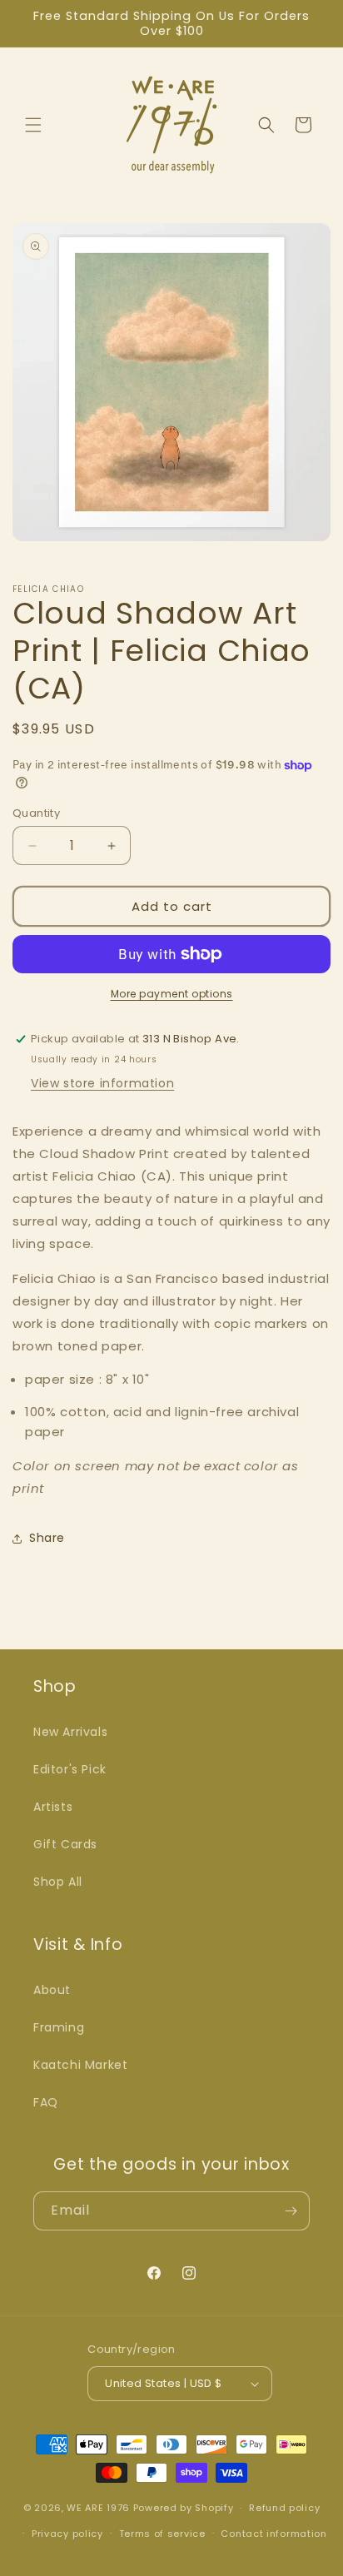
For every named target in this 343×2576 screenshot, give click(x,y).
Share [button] (47, 1538)
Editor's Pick (70, 1769)
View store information (102, 1083)
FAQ (46, 2102)
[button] (33, 125)
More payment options (172, 994)
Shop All (58, 1882)
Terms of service (162, 2534)
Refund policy (284, 2508)
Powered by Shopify (184, 2508)
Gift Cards (65, 1844)
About (52, 1990)
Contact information (273, 2534)
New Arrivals (70, 1732)
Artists (53, 1807)
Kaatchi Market (80, 2065)
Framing (59, 2027)
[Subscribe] (291, 2211)
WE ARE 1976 (98, 2508)
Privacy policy (67, 2534)
